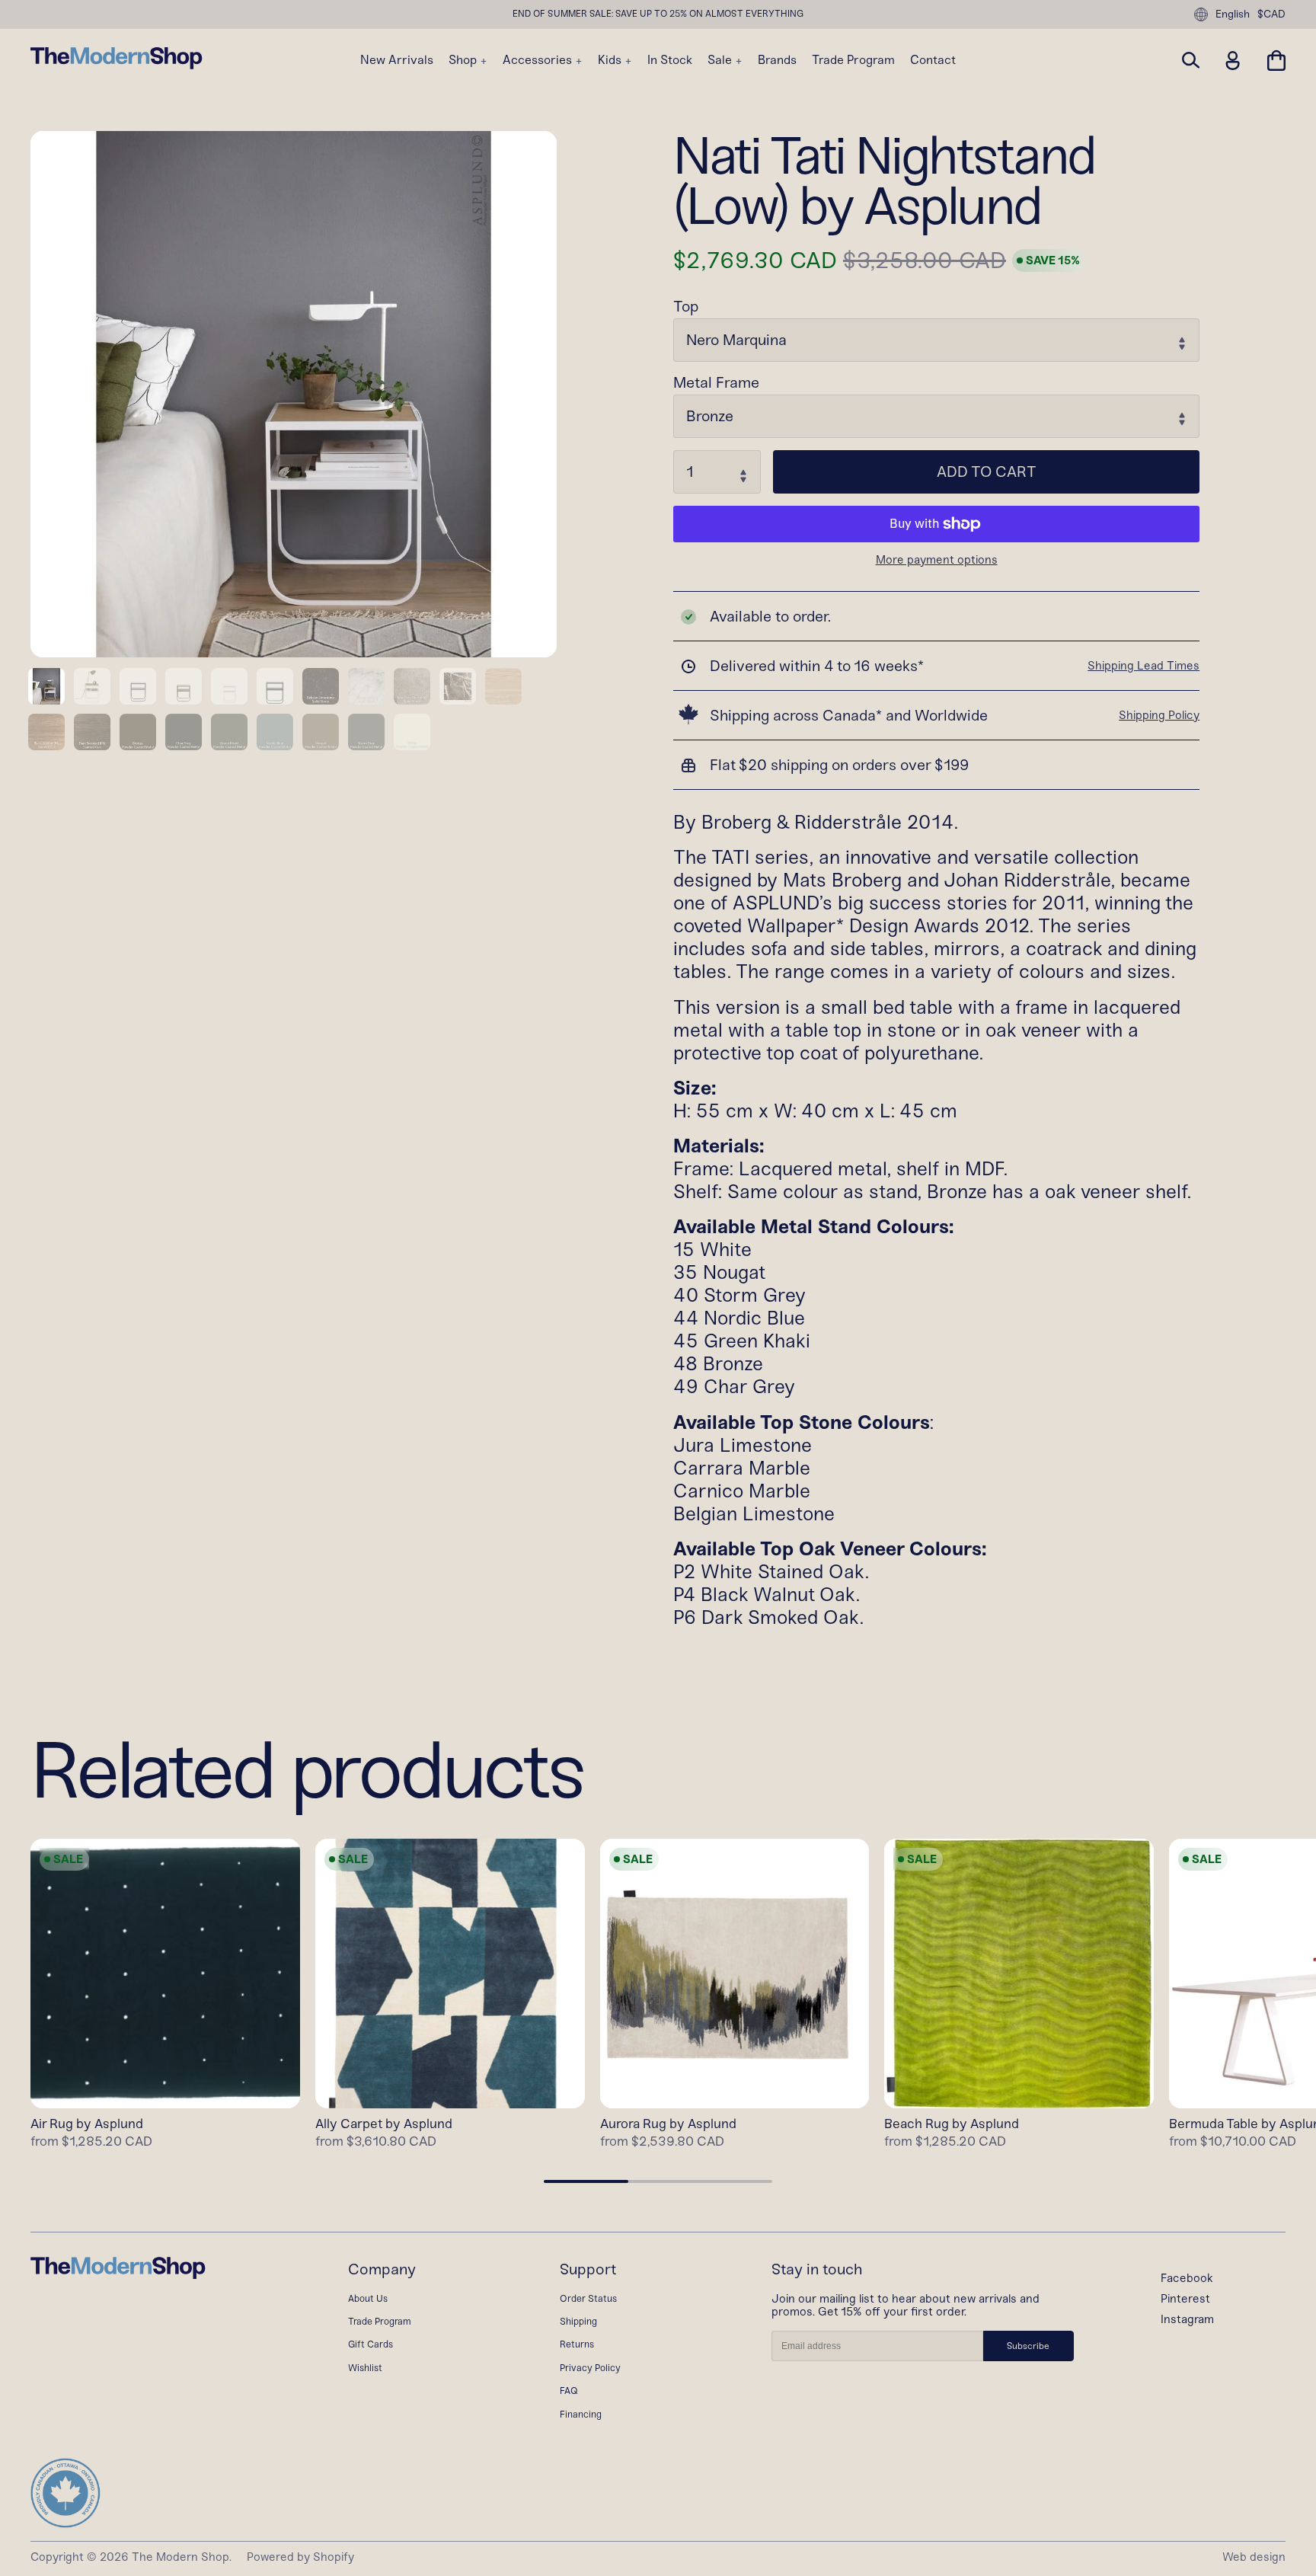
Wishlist (365, 2368)
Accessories (539, 60)
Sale (721, 60)
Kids (611, 60)
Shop (464, 60)
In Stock (670, 60)
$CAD (1271, 14)
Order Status (588, 2298)
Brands (777, 60)
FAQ (569, 2391)
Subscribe (1028, 2346)
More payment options (937, 560)
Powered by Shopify (300, 2557)
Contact (933, 60)
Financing (581, 2414)
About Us (368, 2298)
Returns (577, 2344)
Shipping (578, 2321)
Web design (1254, 2557)
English (1233, 14)
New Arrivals (397, 60)
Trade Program (853, 60)
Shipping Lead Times (1144, 666)
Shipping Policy (1159, 715)
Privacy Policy (590, 2368)
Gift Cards (371, 2344)
